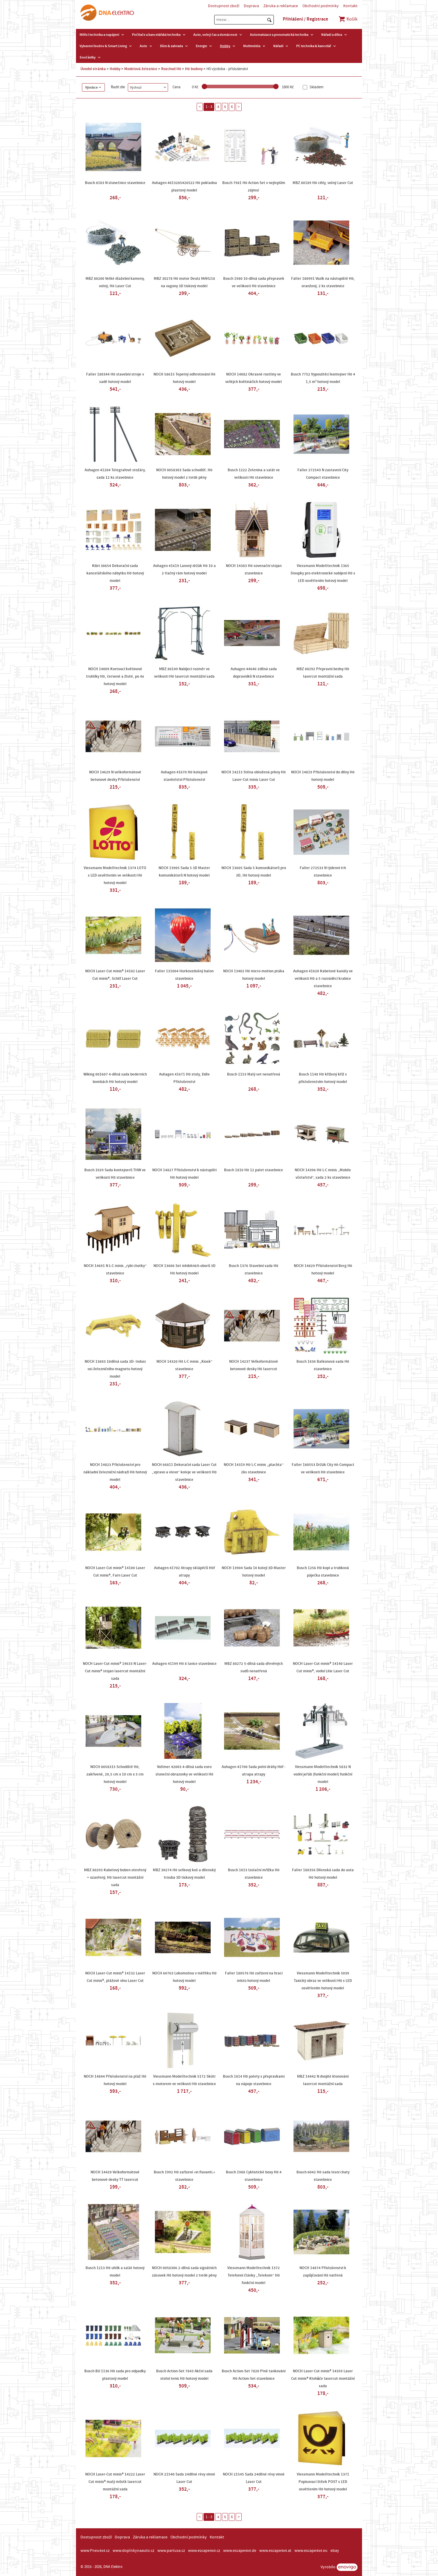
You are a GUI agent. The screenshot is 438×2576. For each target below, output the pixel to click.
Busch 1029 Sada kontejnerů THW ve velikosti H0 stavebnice (115, 1174)
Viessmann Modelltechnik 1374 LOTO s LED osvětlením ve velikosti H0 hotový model (115, 875)
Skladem (316, 87)
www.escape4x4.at (275, 2551)
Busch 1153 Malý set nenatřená (254, 1074)
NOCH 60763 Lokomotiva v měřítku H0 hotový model (184, 1977)
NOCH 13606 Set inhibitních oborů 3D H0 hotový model (184, 1270)
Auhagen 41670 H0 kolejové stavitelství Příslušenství (184, 776)
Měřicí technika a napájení (99, 35)
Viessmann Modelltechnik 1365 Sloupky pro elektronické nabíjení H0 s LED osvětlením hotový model (323, 573)
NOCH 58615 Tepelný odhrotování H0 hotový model (184, 378)
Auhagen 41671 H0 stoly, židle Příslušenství (184, 1078)
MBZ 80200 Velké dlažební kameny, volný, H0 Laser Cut (115, 282)
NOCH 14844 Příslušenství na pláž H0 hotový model (115, 2080)
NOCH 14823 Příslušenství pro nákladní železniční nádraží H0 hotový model (115, 1472)
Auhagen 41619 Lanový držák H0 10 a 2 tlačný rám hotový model (184, 570)
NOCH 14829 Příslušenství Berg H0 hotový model (323, 1270)
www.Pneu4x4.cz (95, 2551)
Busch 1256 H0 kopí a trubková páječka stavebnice (323, 1572)
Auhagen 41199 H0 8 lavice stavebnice (184, 1664)
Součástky (88, 57)
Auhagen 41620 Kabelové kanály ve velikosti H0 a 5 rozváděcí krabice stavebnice (323, 979)
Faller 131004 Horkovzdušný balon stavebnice (184, 975)
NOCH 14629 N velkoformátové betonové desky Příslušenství (115, 776)
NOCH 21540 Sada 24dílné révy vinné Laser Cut (184, 2478)
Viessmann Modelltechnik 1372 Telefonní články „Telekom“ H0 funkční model (254, 2275)
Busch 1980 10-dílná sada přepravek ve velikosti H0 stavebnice (254, 282)
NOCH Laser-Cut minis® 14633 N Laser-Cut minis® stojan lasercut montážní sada (115, 1671)
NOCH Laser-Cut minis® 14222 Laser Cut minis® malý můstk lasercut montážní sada (115, 2482)
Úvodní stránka (93, 69)
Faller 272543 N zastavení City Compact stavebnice (323, 474)
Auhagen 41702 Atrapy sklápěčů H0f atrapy (184, 1572)
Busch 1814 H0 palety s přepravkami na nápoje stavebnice (254, 2080)
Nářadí (278, 46)
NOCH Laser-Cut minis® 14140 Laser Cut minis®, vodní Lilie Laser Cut (323, 1667)
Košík (352, 19)
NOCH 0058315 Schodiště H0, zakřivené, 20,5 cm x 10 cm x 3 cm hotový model (115, 1774)
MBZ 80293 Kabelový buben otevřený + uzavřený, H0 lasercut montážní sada (115, 1877)
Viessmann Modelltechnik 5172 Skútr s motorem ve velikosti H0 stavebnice (184, 2080)
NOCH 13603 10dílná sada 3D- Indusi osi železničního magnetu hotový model (115, 1369)
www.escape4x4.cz (204, 2551)
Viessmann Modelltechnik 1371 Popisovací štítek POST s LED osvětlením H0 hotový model (323, 2482)
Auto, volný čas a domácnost (215, 35)
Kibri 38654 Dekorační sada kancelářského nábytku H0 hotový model (115, 573)
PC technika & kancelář (314, 46)
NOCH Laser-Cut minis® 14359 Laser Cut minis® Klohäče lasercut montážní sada (323, 2379)
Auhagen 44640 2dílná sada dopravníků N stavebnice (254, 673)
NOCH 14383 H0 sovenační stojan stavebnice (254, 570)
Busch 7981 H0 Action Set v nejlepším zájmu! (254, 187)
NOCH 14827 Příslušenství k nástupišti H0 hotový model (184, 1174)
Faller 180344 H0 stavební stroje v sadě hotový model (115, 378)
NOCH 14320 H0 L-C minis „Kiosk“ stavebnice (184, 1365)
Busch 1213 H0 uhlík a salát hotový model (115, 2272)
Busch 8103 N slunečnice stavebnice (115, 183)
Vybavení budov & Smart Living (103, 46)
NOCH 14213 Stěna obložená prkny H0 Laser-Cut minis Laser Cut (254, 776)
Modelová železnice (141, 69)
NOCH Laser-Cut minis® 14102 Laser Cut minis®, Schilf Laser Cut (115, 975)
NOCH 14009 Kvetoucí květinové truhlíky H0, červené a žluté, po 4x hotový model (115, 676)
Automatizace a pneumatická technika (279, 35)
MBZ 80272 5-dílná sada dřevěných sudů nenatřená (254, 1667)
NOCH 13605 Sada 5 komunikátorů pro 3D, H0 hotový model (254, 872)
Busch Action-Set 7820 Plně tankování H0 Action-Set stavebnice (254, 2375)
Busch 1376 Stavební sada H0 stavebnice (254, 1270)
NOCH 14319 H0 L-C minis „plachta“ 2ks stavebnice (254, 1468)
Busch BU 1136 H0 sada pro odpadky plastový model (115, 2375)
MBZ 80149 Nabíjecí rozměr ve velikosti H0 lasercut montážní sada (184, 673)
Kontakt (350, 6)
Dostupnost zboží (224, 6)
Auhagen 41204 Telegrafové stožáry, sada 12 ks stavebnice (115, 474)
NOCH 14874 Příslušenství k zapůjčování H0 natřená (323, 2272)
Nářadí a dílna (332, 35)
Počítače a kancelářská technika (156, 35)
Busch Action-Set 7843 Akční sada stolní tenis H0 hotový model (184, 2375)
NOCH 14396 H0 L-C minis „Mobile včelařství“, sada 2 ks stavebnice (323, 1174)
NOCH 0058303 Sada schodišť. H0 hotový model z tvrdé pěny (184, 474)
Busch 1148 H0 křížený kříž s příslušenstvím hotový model (323, 1078)
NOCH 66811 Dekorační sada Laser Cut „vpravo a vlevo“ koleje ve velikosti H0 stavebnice (184, 1472)
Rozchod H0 (171, 69)
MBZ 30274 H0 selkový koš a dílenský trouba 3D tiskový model (184, 1874)
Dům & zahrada (171, 46)
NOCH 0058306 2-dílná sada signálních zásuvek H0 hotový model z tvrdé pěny (184, 2272)
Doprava (251, 6)
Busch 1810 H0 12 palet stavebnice (254, 1170)
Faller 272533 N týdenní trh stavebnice (323, 872)
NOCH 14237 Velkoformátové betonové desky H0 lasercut (254, 1365)
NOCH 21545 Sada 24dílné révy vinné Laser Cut (254, 2478)
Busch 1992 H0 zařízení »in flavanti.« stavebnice (184, 2176)
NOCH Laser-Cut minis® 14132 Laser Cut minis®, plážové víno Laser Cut (115, 1977)
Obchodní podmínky (321, 6)
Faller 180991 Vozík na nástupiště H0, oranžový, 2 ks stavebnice (323, 282)
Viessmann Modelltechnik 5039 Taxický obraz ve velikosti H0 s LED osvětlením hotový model (323, 1981)
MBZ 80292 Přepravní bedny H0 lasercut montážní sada (323, 673)
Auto (143, 46)
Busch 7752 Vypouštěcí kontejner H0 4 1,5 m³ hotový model (323, 378)
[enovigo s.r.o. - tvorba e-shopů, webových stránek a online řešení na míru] (347, 2567)
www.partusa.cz (171, 2551)
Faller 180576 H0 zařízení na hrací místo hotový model (254, 1977)
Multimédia (252, 46)
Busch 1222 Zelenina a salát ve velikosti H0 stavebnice (254, 474)
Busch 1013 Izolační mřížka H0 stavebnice (254, 1874)
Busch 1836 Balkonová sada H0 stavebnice (323, 1365)
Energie (201, 46)
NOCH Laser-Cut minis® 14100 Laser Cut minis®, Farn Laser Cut (115, 1572)
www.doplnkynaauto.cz (133, 2551)
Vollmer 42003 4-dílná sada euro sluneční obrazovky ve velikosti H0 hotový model (184, 1774)
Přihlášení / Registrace (305, 19)
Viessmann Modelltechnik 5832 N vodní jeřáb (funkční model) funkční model (323, 1774)
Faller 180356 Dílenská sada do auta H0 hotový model (323, 1874)
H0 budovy (194, 69)
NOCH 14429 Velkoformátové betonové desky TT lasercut (115, 2176)
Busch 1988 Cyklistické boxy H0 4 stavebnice (254, 2176)
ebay (335, 2551)
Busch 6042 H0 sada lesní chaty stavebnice (323, 2176)
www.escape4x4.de (240, 2551)
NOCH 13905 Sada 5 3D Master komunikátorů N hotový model (184, 872)
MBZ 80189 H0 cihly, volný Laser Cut (323, 183)
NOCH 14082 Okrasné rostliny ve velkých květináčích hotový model (254, 378)
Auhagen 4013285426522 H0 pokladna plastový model (184, 187)
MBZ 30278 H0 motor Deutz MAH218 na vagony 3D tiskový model (184, 282)
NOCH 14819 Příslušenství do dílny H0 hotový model (323, 776)
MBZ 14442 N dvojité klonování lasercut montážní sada (323, 2080)
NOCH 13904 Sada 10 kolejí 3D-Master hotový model (254, 1572)
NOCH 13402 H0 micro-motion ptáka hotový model (254, 975)
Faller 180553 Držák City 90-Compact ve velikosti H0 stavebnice (323, 1468)
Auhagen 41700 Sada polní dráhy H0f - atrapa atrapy (254, 1771)
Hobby (225, 46)
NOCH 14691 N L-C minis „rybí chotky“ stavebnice (115, 1270)
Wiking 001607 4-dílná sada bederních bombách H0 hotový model (115, 1078)
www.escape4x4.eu (311, 2551)
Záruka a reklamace (281, 6)
